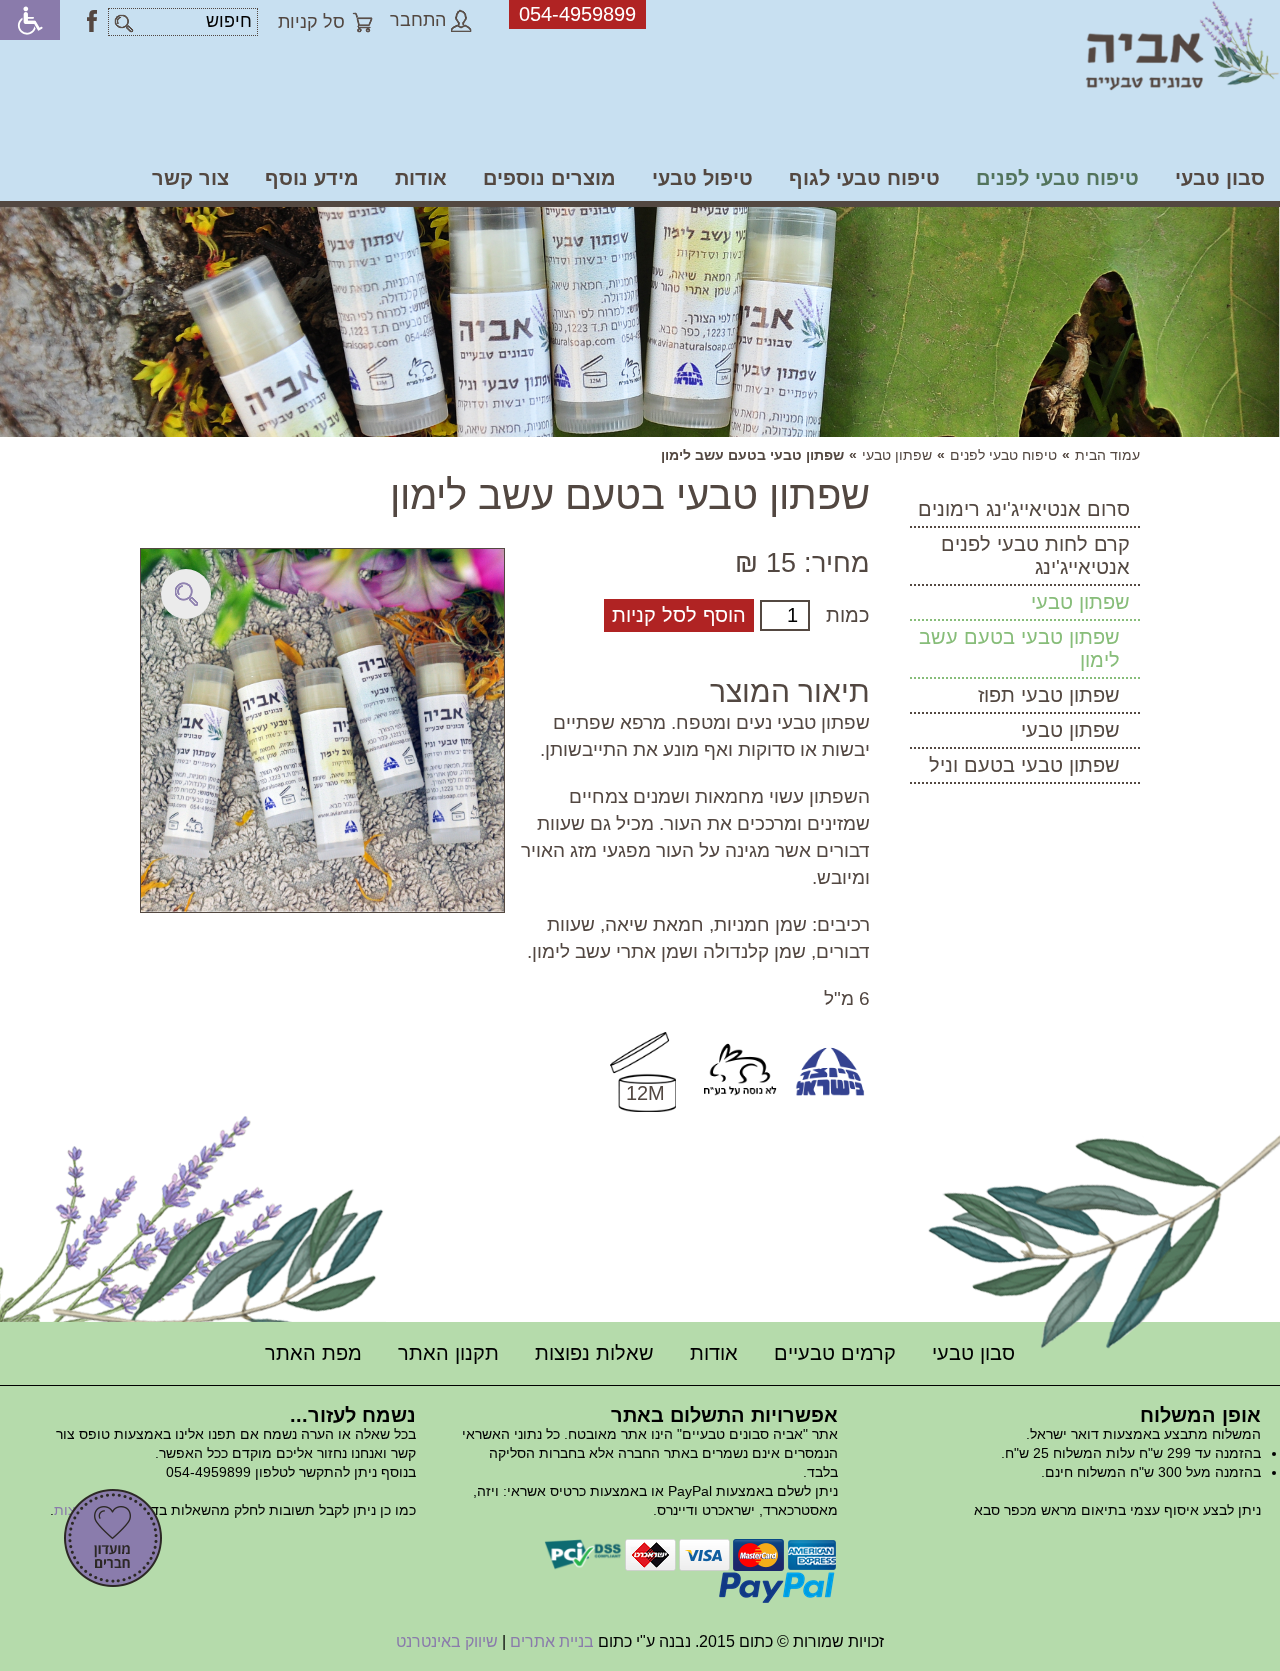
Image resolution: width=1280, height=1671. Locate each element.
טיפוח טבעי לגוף (864, 178)
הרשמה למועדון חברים (113, 1538)
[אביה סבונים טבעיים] (1182, 45)
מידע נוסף (312, 178)
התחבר (418, 20)
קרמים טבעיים (835, 1353)
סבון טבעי (1220, 178)
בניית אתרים (552, 1641)
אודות (421, 178)
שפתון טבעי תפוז (1049, 695)
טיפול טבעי (702, 178)
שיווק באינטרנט (447, 1641)
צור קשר (190, 178)
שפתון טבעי (897, 455)
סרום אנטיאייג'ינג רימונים (1024, 509)
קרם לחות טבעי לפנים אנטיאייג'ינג (1035, 555)
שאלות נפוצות (594, 1353)
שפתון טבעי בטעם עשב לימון (1019, 648)
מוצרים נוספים (549, 178)
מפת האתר (313, 1353)
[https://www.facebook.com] (92, 21)
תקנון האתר (448, 1353)
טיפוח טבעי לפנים (1057, 178)
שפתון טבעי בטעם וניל (1024, 765)
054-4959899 (577, 14)
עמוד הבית (1107, 455)
